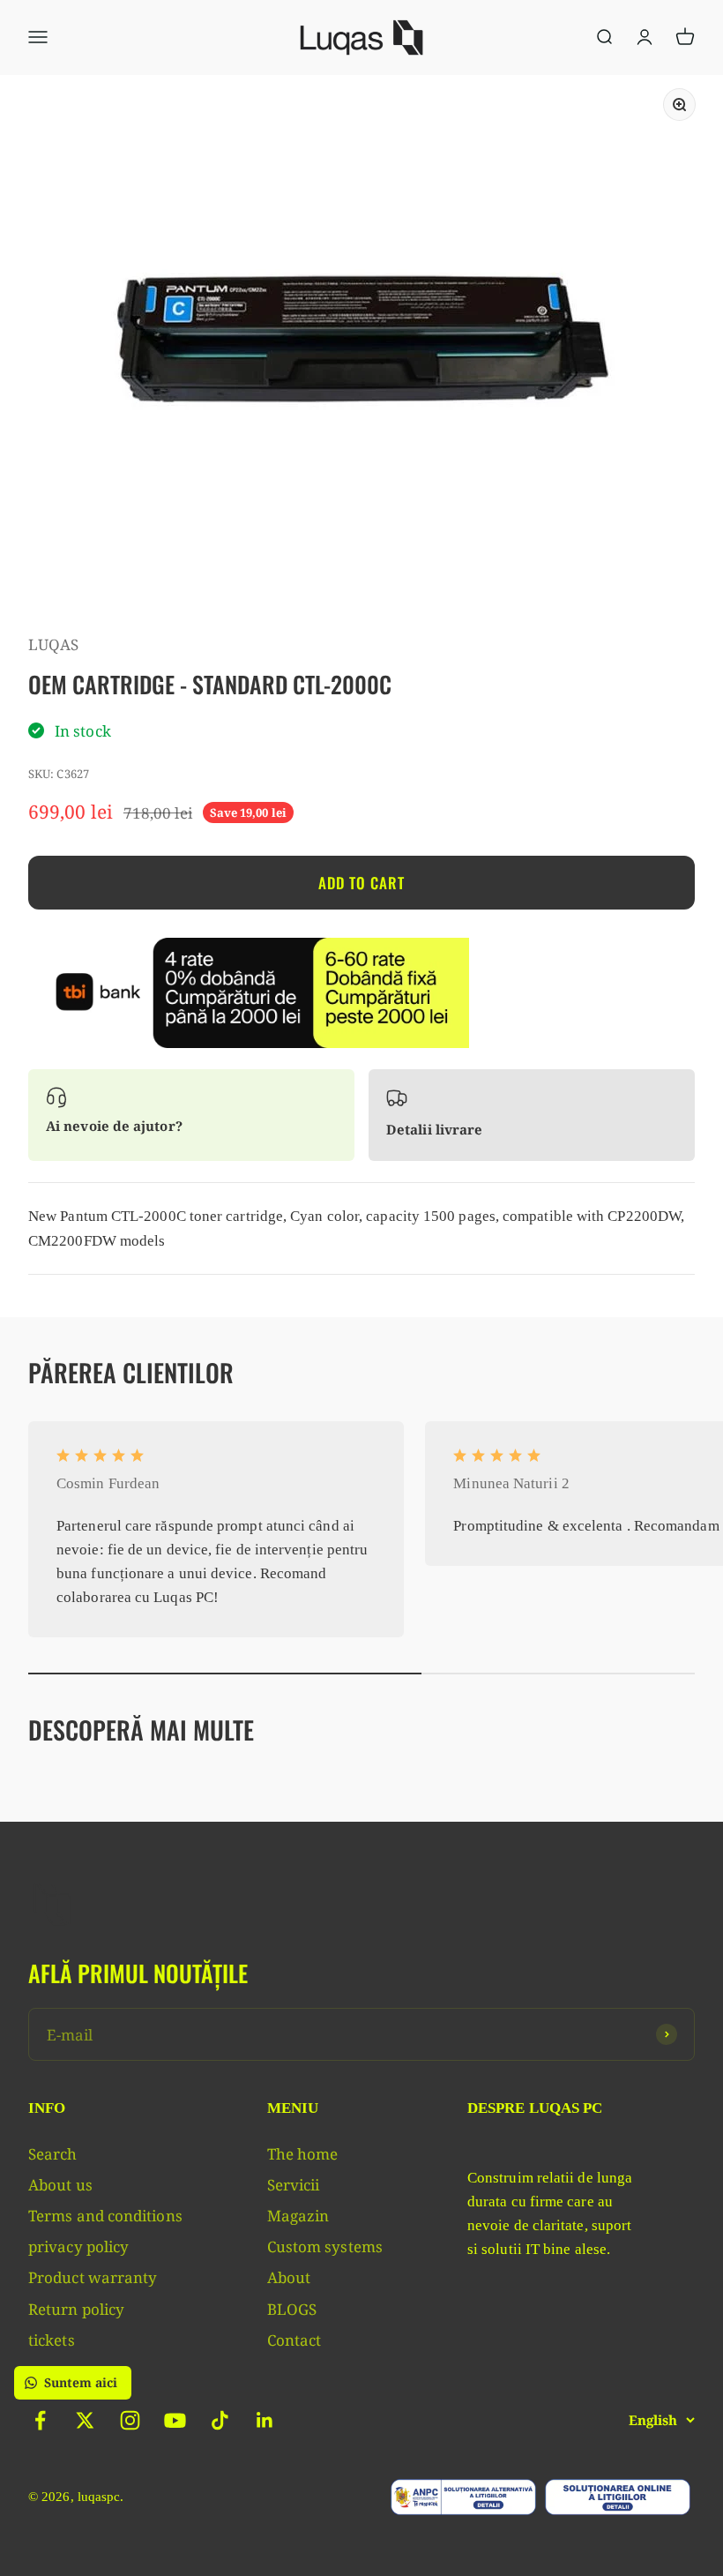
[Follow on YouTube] (175, 2420)
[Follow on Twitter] (85, 2420)
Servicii (294, 2185)
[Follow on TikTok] (220, 2420)
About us (60, 2185)
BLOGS (292, 2309)
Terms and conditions (105, 2216)
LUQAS (53, 644)
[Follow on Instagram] (130, 2420)
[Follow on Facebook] (40, 2420)
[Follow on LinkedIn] (265, 2420)
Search (53, 2154)
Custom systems (325, 2247)
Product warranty (93, 2277)
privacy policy (78, 2247)
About (289, 2277)
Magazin (298, 2216)
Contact (294, 2340)
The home (303, 2154)
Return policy (76, 2309)
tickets (52, 2340)
